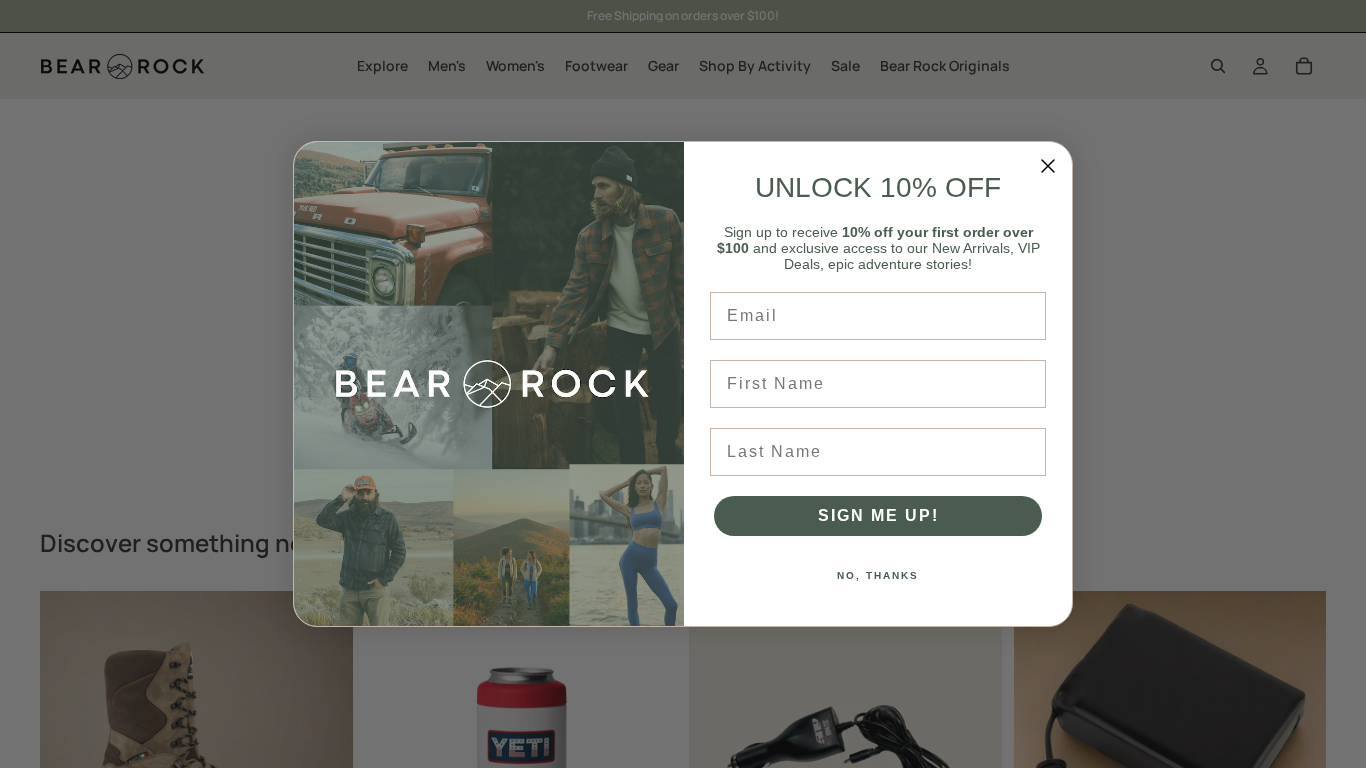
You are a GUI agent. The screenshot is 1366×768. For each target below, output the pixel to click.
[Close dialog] (1048, 166)
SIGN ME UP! (878, 515)
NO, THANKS (878, 575)
